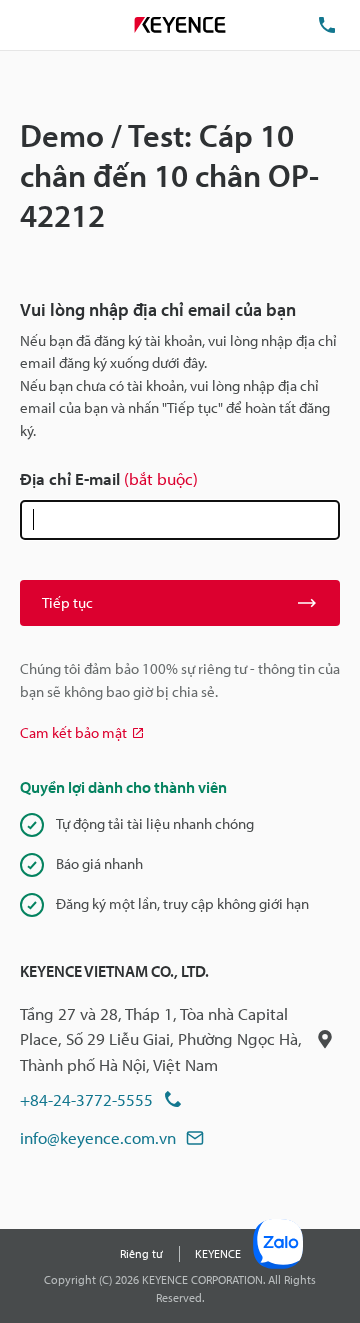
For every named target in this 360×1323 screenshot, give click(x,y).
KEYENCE (218, 1253)
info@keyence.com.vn (98, 1137)
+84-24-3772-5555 (86, 1099)
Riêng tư (141, 1253)
